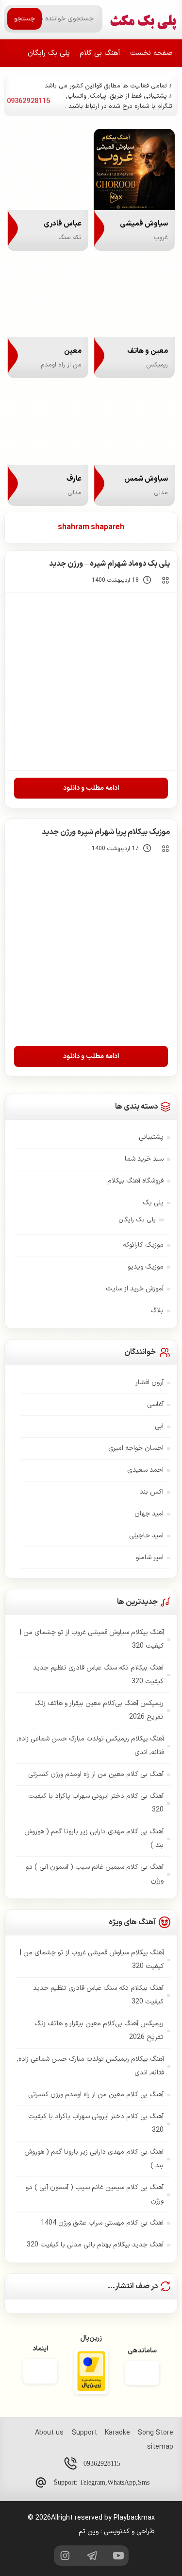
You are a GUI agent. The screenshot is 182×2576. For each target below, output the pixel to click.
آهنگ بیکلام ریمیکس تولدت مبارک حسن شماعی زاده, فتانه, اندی (91, 1746)
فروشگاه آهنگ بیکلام (135, 1181)
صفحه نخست (151, 53)
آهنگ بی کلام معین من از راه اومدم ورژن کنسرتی (96, 1774)
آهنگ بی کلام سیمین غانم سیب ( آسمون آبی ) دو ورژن (95, 1874)
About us (49, 2433)
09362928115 (102, 2463)
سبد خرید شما (144, 1159)
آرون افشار (149, 1383)
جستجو (25, 19)
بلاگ (157, 1311)
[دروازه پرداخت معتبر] (91, 2373)
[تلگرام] (91, 2556)
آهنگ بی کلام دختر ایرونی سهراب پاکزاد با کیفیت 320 (96, 1803)
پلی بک (153, 1203)
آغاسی (155, 1404)
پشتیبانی (151, 1137)
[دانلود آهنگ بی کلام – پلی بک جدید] (143, 19)
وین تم (89, 2532)
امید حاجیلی (146, 1536)
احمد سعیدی (145, 1470)
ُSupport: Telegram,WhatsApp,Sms (102, 2482)
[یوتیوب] (118, 2556)
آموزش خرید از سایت (135, 1289)
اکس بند (152, 1492)
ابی (159, 1426)
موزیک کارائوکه (143, 1245)
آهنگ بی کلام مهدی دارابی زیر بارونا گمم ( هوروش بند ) (94, 1838)
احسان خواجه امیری (136, 1448)
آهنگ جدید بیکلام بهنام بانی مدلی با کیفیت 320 (95, 2245)
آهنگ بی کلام (100, 53)
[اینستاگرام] (64, 2556)
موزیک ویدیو (146, 1267)
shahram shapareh (91, 527)
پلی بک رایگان (49, 53)
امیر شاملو (150, 1558)
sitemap (160, 2447)
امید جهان (149, 1514)
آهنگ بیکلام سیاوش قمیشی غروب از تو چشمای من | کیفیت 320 (92, 1639)
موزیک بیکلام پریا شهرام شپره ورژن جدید (106, 832)
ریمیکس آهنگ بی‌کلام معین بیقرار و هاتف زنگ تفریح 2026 (99, 1710)
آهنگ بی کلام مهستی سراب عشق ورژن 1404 (102, 2223)
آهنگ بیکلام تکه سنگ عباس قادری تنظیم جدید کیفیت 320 (98, 1675)
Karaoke (117, 2433)
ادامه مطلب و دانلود (91, 788)
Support (84, 2433)
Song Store (156, 2433)
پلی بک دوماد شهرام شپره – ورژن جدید (109, 564)
